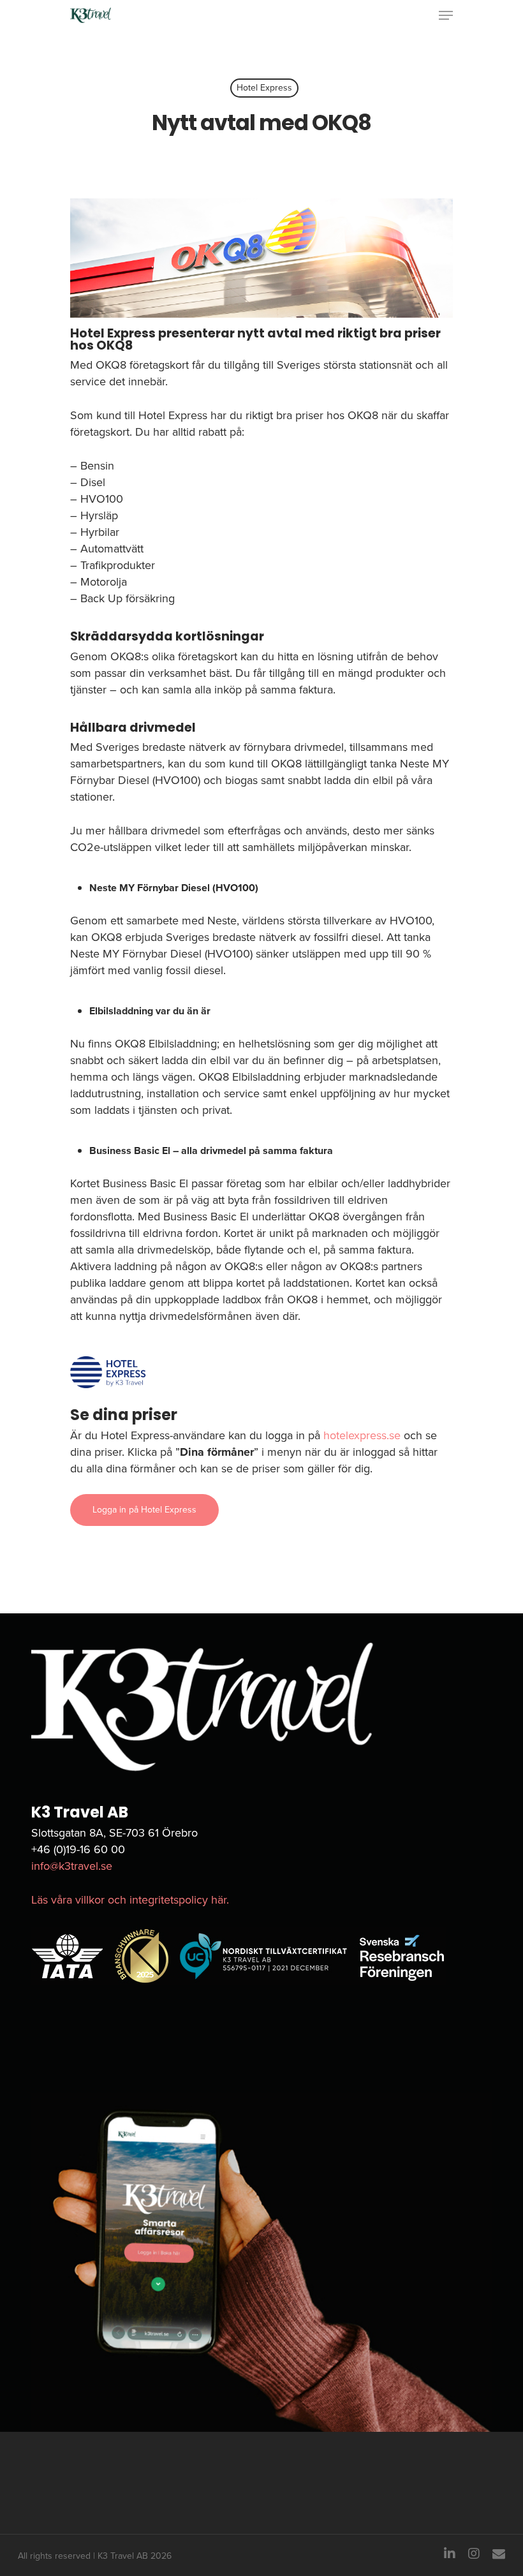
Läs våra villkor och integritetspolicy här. (130, 1900)
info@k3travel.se (72, 1866)
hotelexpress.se (362, 1435)
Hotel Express (264, 88)
